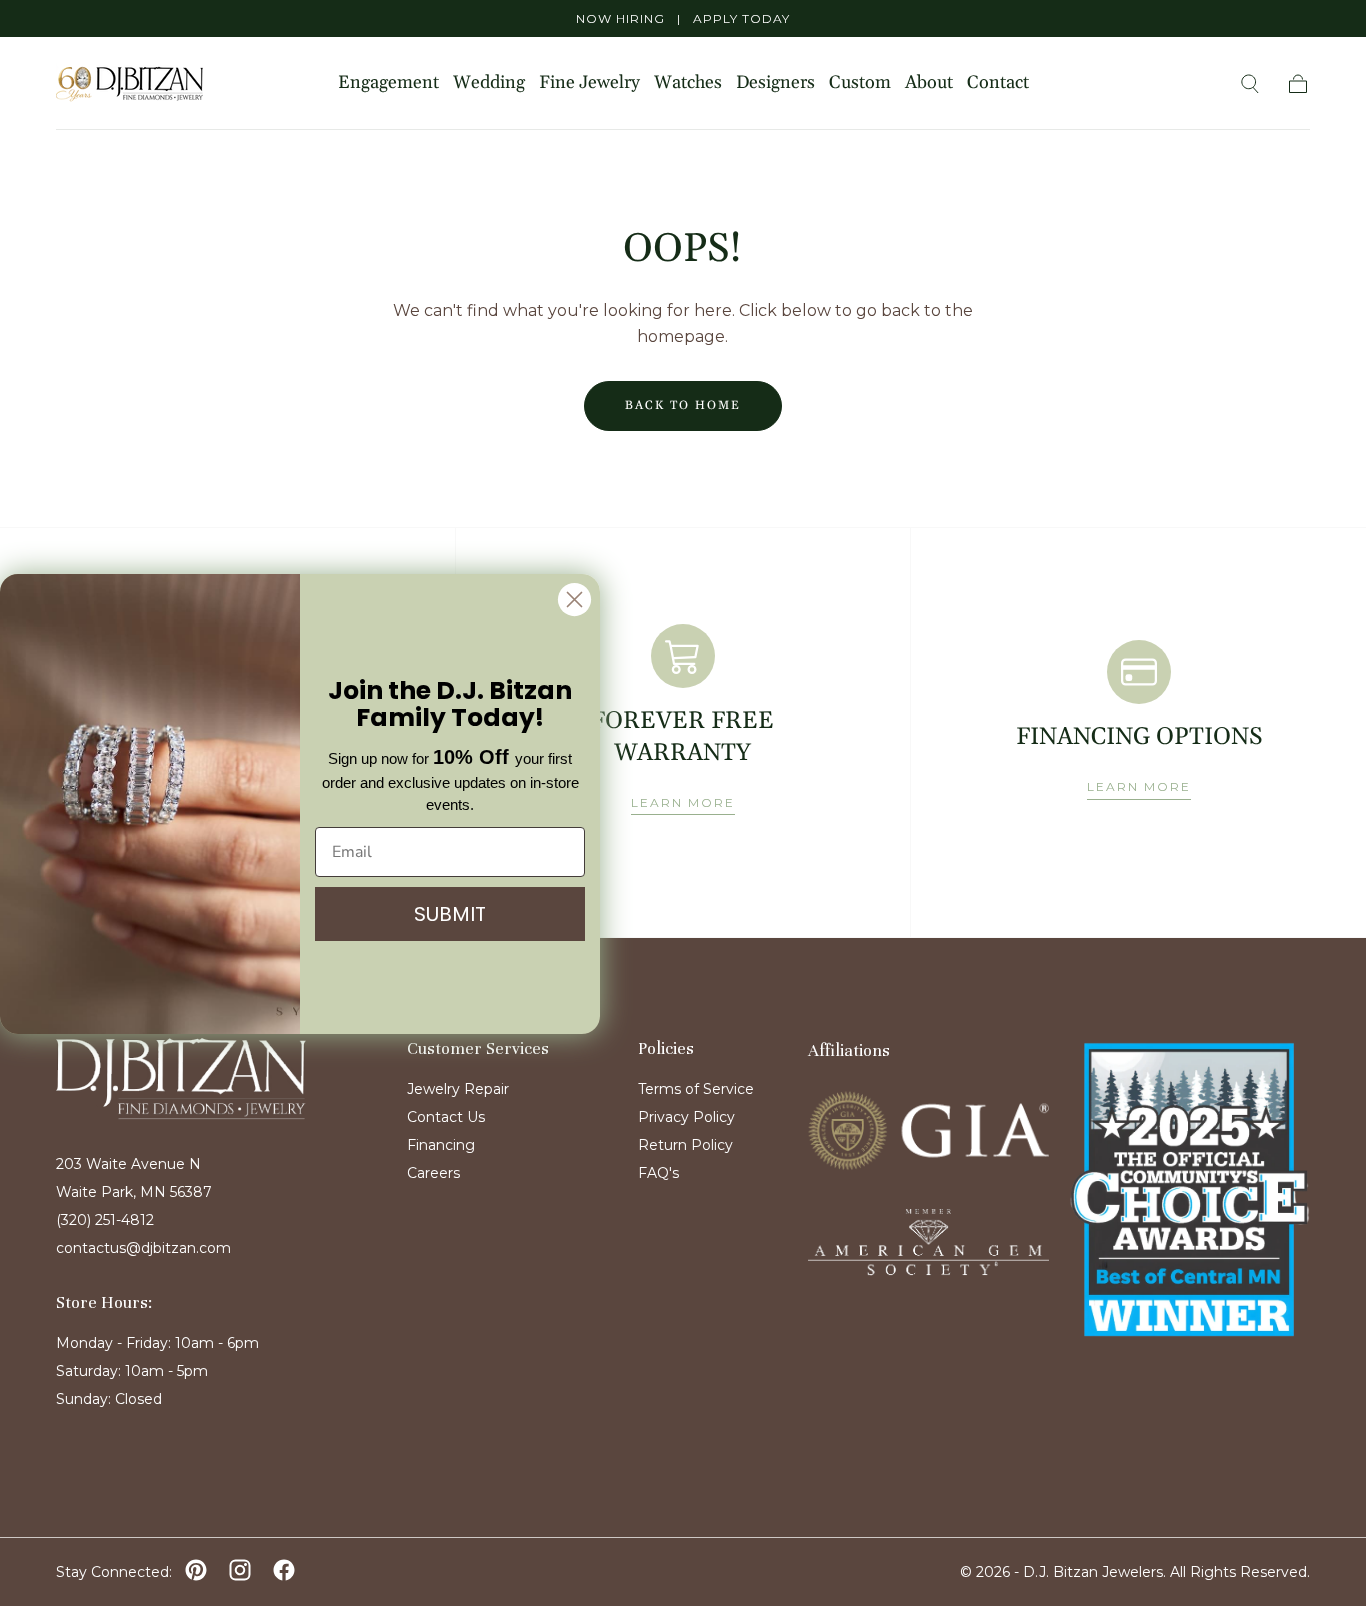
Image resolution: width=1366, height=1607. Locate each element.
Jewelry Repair (458, 1089)
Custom (860, 83)
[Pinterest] (196, 1570)
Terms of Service (696, 1089)
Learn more (683, 802)
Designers (775, 83)
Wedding (489, 83)
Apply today (741, 18)
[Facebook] (284, 1570)
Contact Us (446, 1117)
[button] (1250, 84)
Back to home (683, 405)
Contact (998, 83)
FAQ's (658, 1173)
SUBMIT (450, 913)
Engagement (388, 83)
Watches (688, 83)
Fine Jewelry (589, 83)
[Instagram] (240, 1570)
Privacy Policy (686, 1117)
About (929, 83)
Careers (433, 1173)
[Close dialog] (574, 599)
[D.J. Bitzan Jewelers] (181, 1079)
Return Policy (685, 1145)
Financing (441, 1145)
